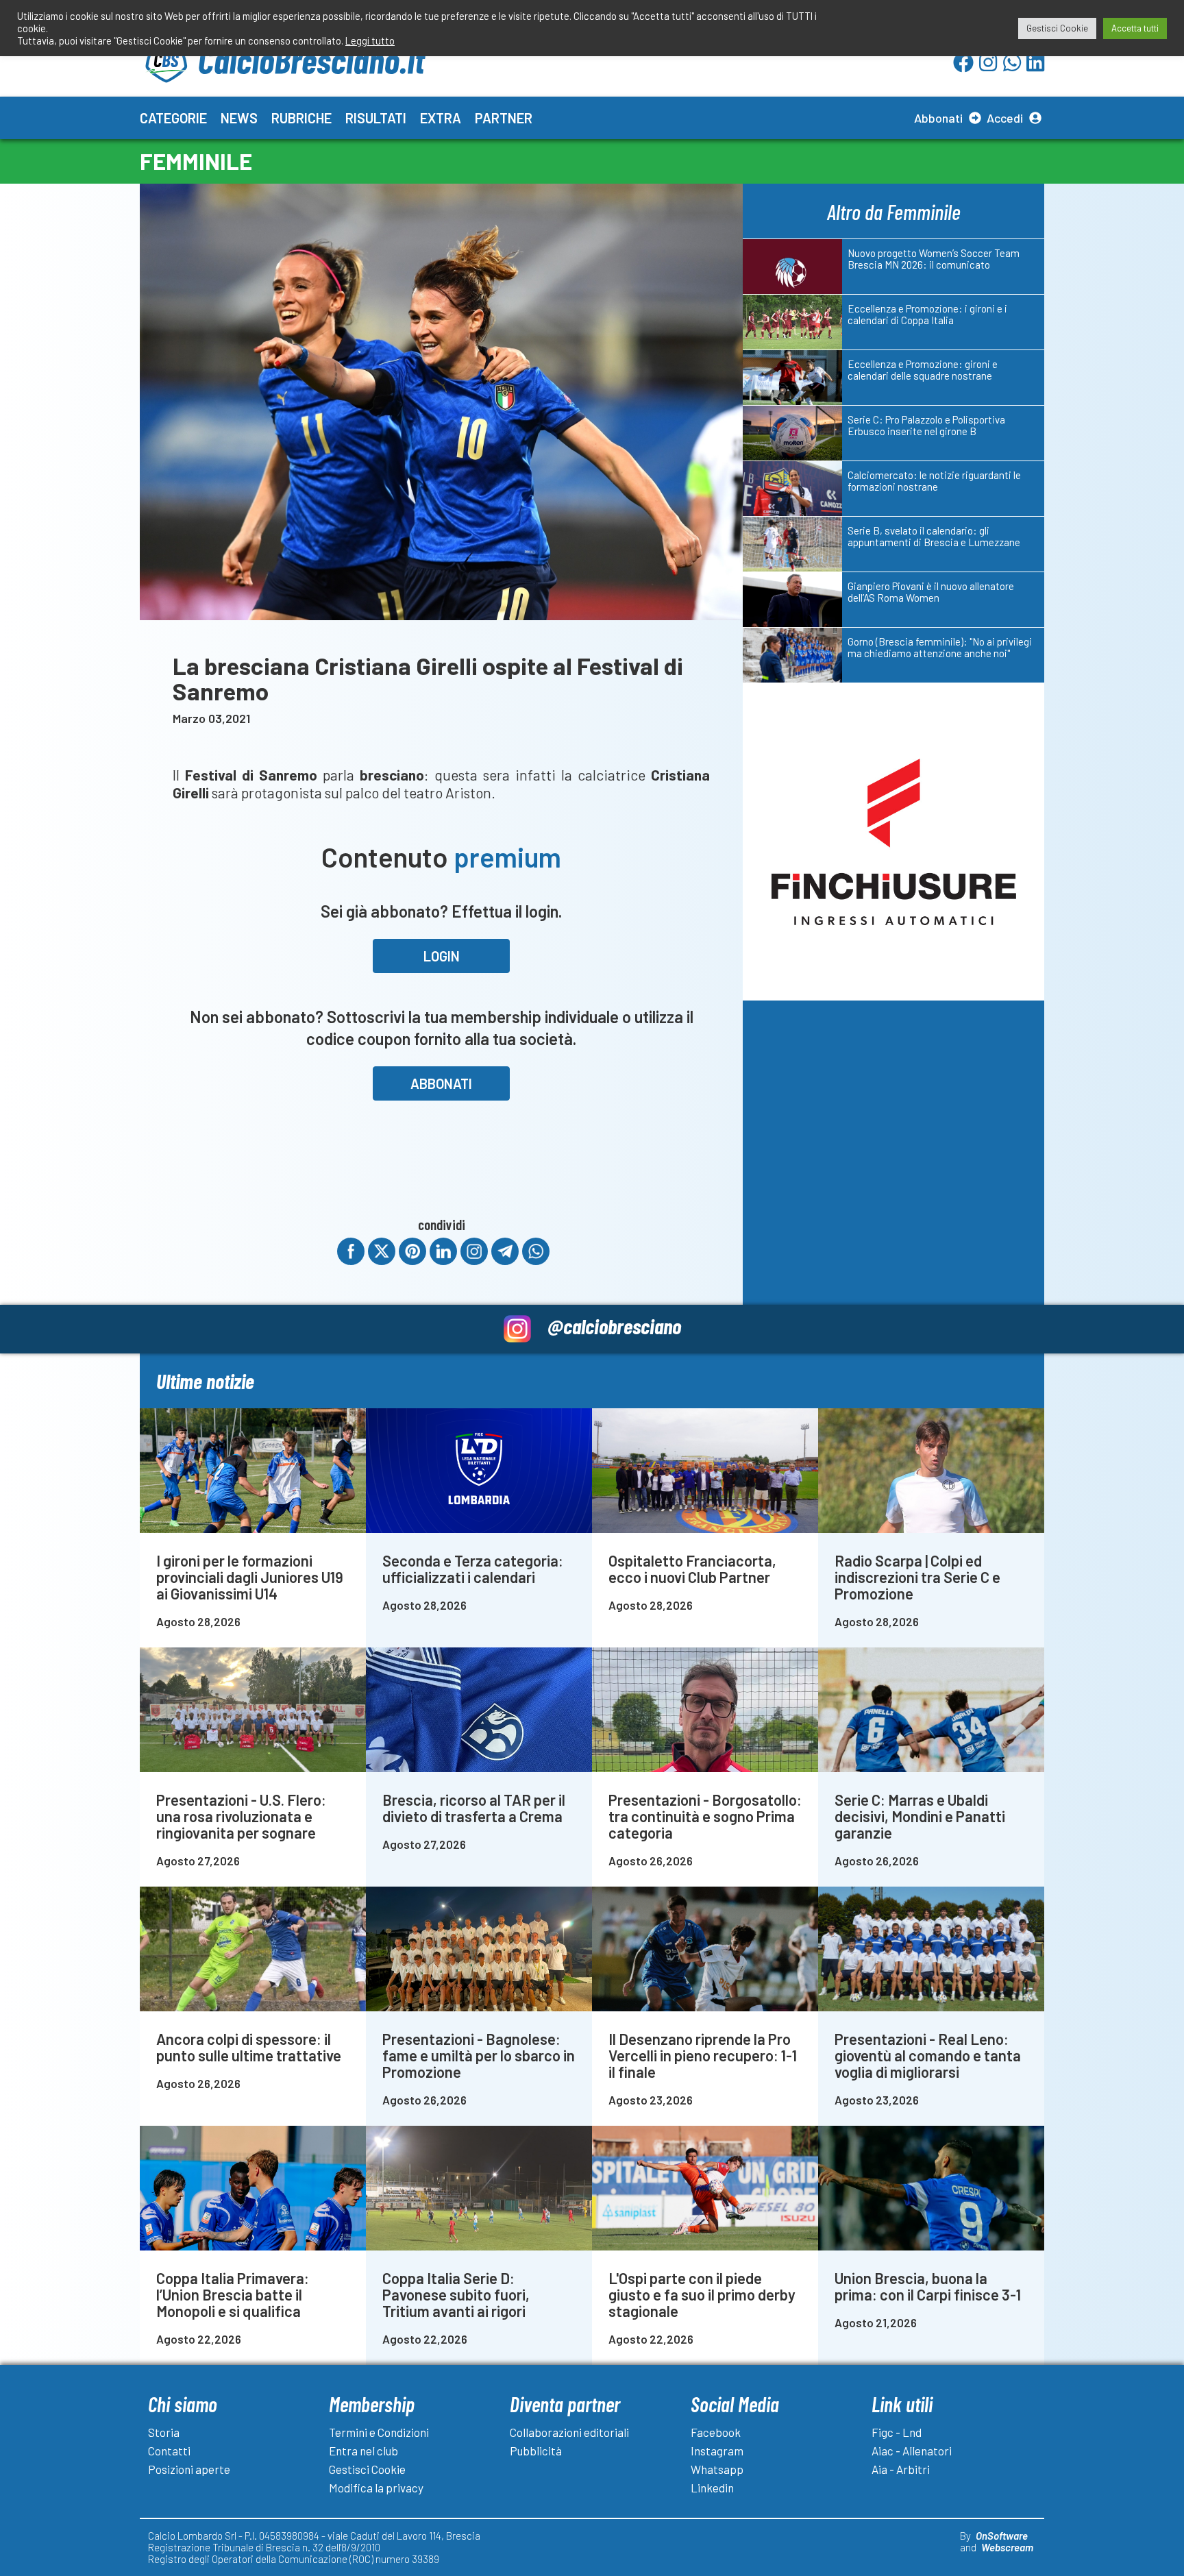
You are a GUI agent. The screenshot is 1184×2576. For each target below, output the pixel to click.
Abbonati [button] (441, 1083)
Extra (441, 118)
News (239, 118)
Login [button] (442, 956)
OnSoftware (1002, 2536)
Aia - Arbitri (901, 2469)
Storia (164, 2432)
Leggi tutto (370, 40)
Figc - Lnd (897, 2432)
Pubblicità (536, 2451)
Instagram (717, 2451)
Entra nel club (363, 2451)
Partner (504, 118)
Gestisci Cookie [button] (1057, 28)
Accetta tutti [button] (1135, 28)
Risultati (376, 118)
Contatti (169, 2451)
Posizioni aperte (189, 2469)
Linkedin (712, 2488)
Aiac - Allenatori (912, 2451)
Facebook (716, 2432)
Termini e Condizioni (379, 2432)
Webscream (1007, 2547)
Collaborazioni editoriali (569, 2432)
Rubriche (301, 118)
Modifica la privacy (376, 2488)
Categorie (173, 118)
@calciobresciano (614, 1326)
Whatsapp (717, 2469)
